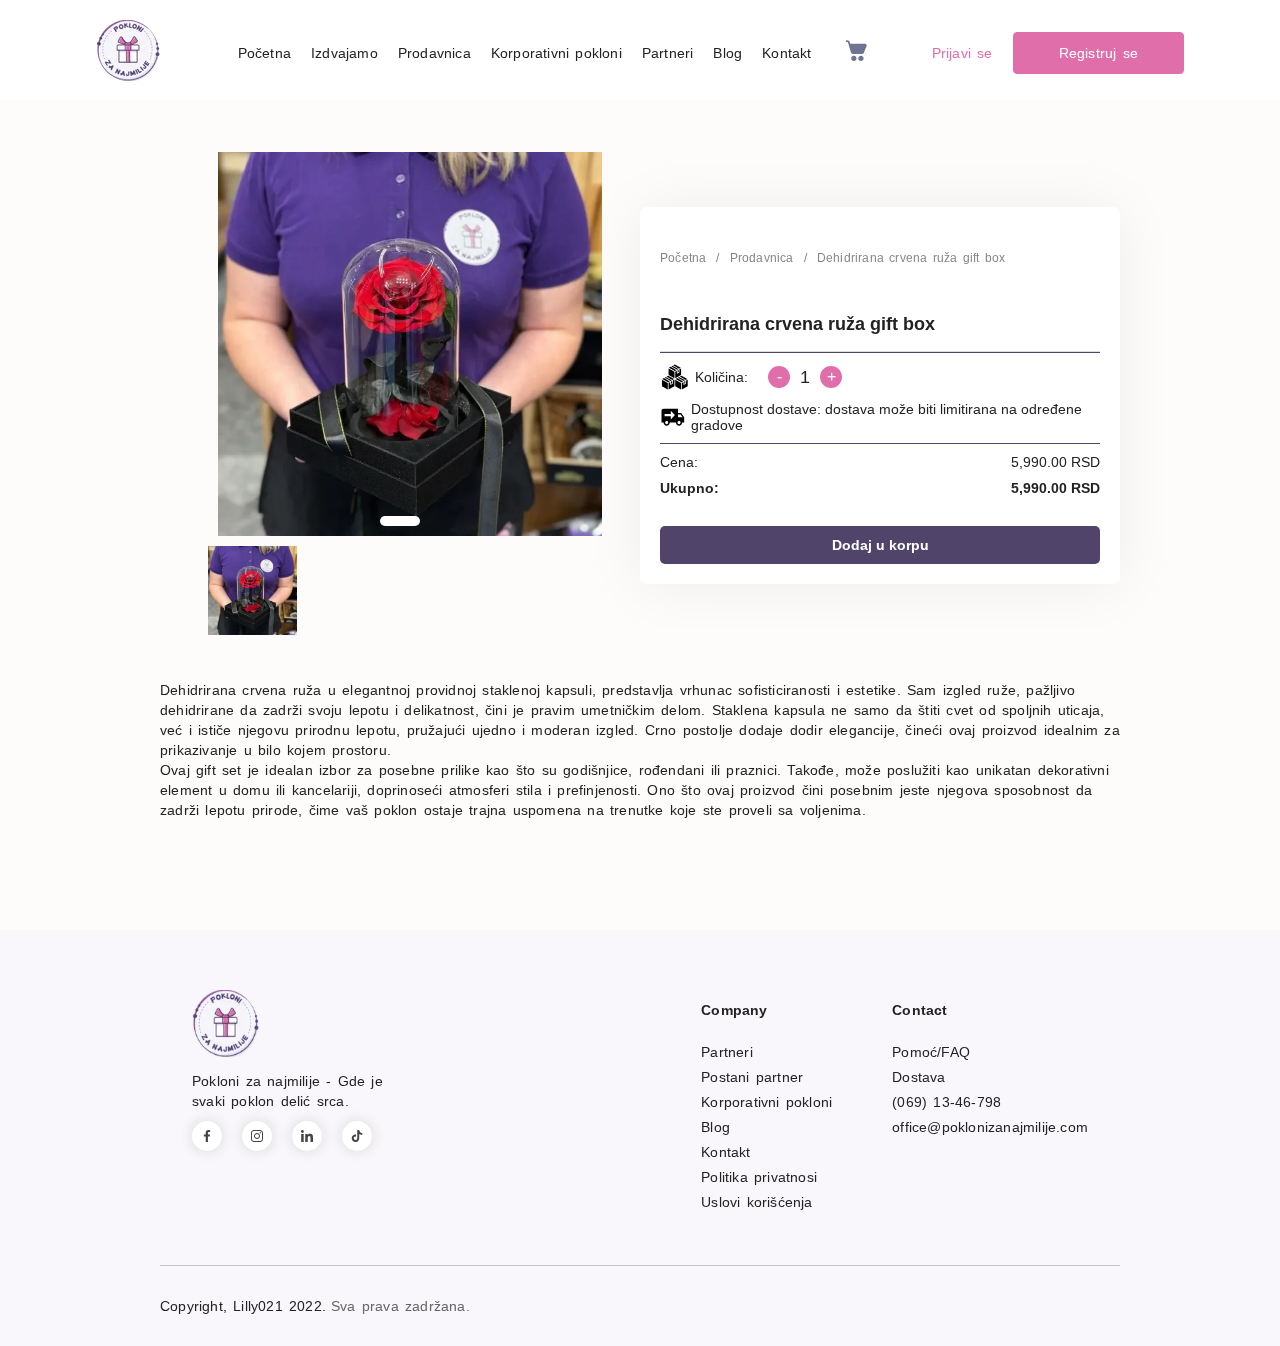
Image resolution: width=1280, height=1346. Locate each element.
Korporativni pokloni (556, 53)
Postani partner (752, 1077)
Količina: (721, 377)
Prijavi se (962, 53)
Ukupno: (689, 488)
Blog (727, 53)
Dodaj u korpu (880, 545)
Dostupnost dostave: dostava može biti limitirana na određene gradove (886, 417)
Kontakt (786, 53)
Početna (264, 53)
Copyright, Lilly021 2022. (243, 1306)
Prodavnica (434, 53)
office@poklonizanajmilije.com (990, 1127)
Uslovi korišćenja (756, 1202)
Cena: (679, 462)
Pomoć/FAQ (931, 1052)
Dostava (918, 1077)
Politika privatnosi (759, 1177)
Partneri (668, 53)
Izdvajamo (344, 53)
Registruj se (1098, 53)
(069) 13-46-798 (946, 1102)
